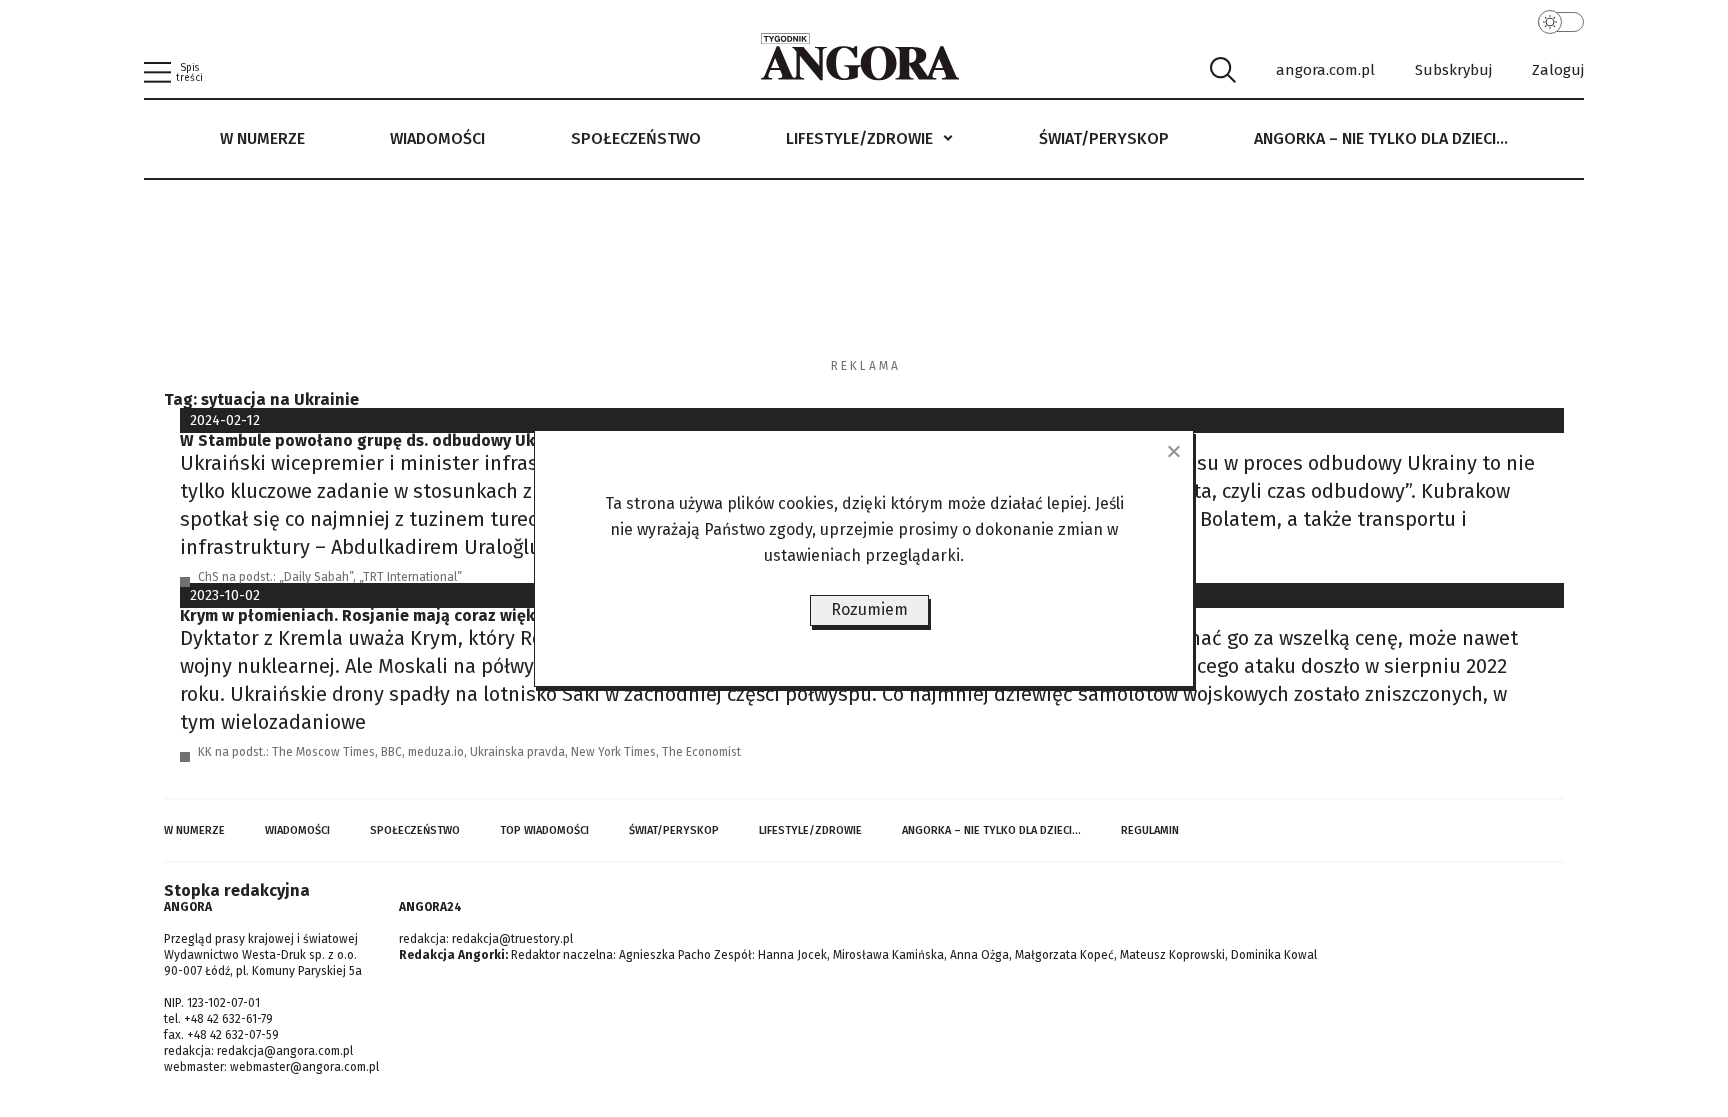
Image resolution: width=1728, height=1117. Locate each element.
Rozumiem (869, 609)
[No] (1173, 451)
